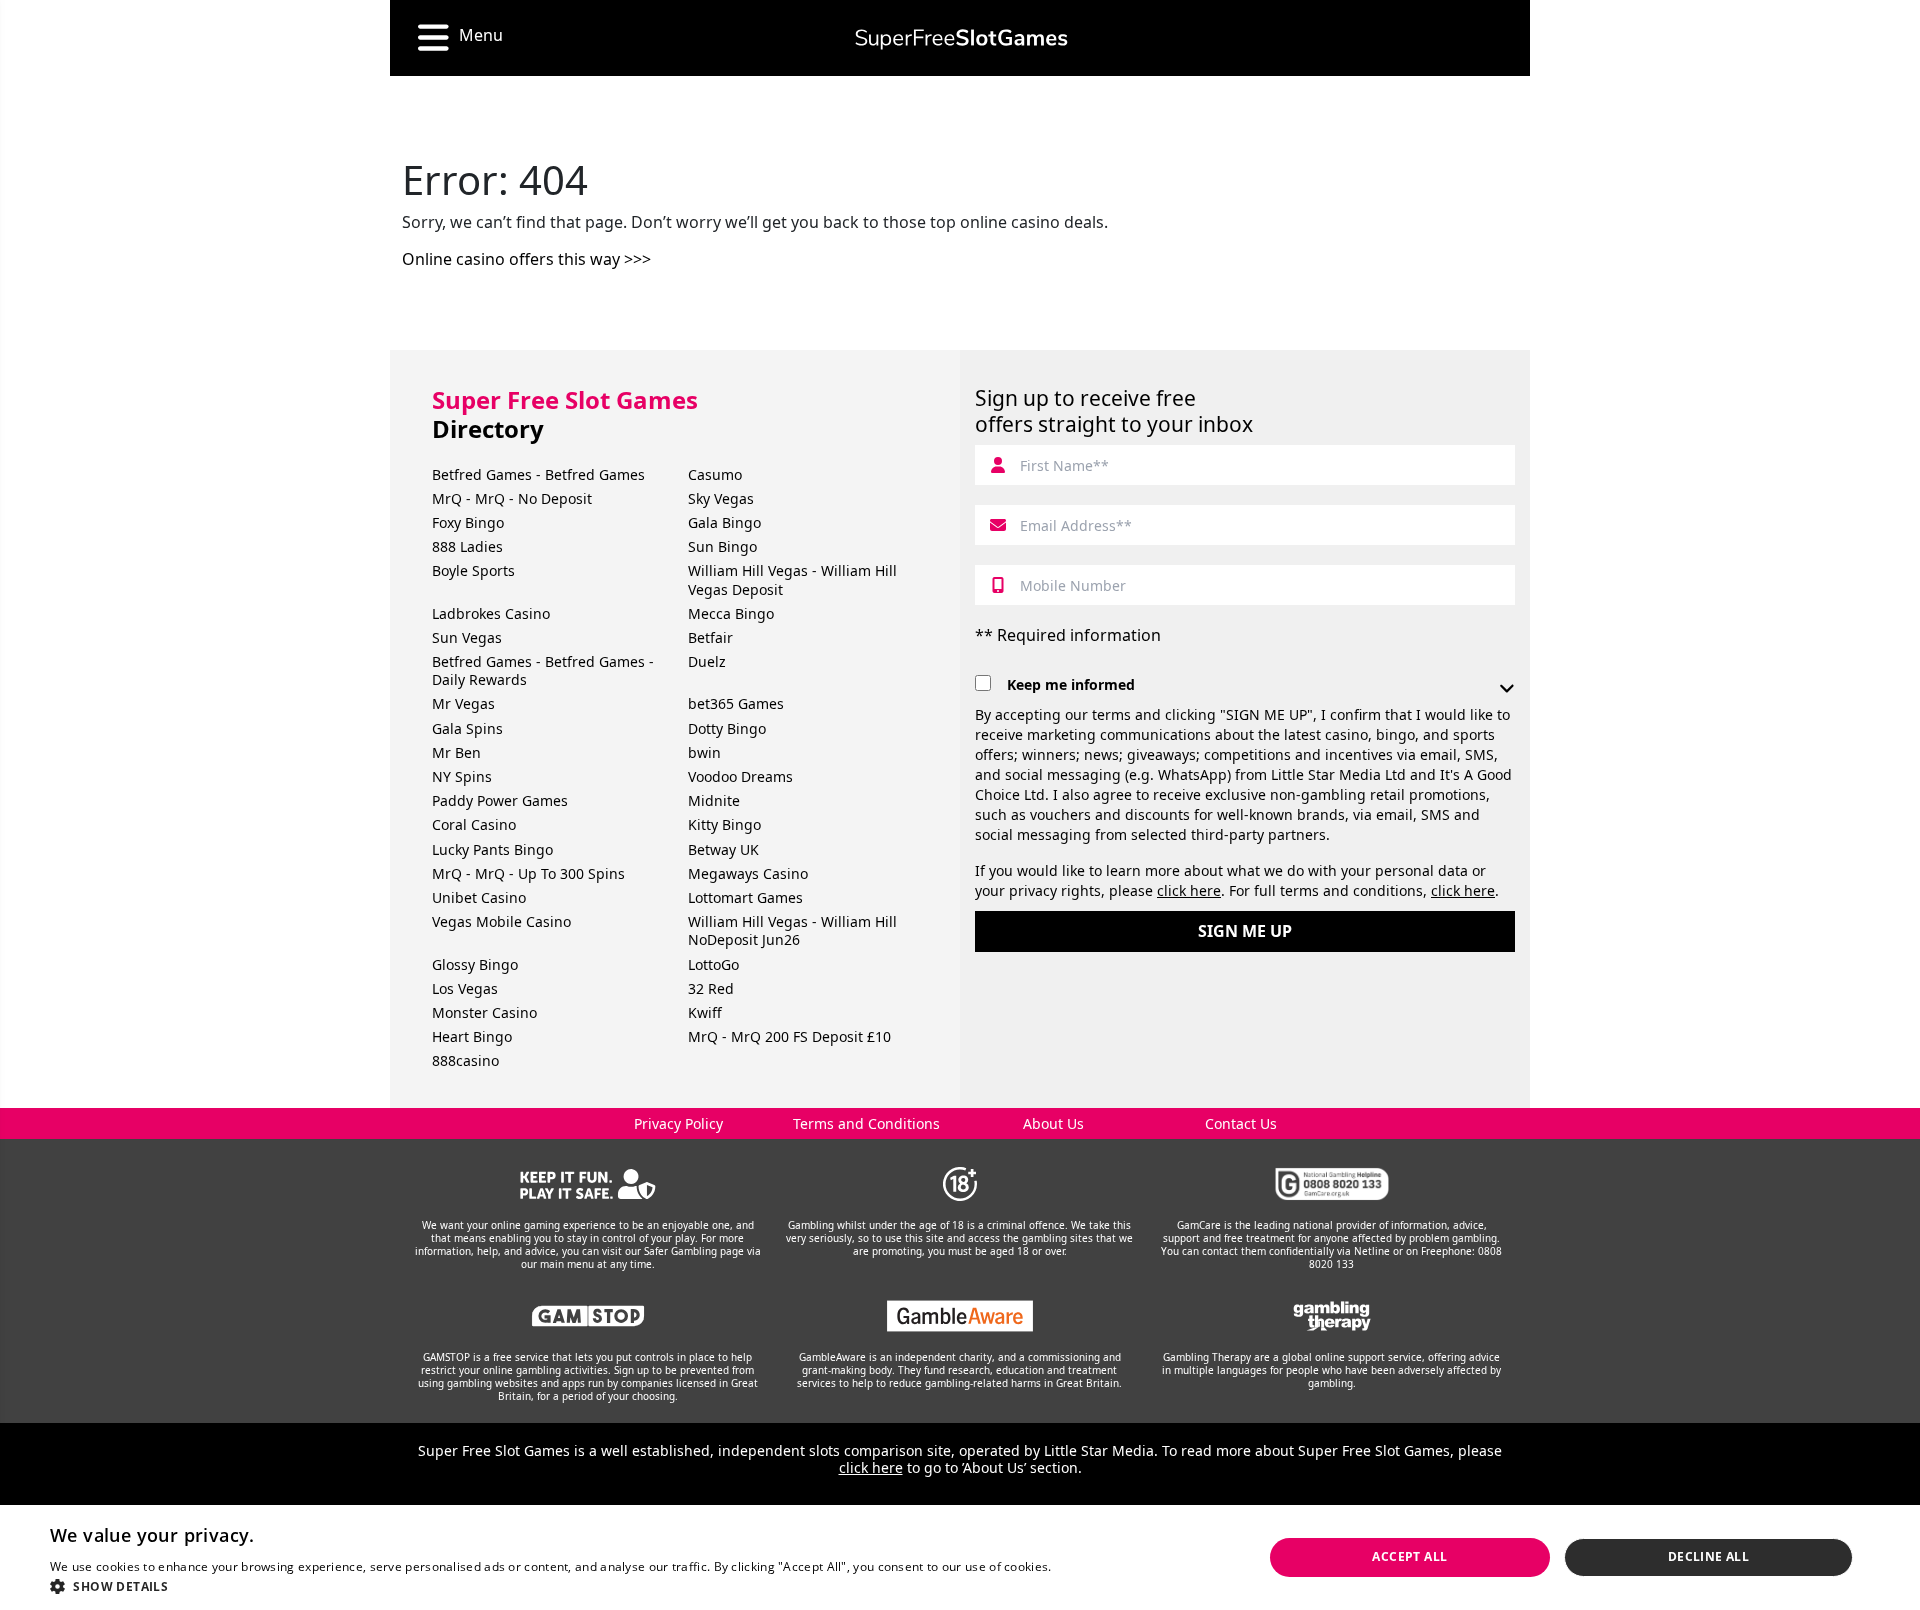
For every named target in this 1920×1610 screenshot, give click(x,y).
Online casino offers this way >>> (526, 259)
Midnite (714, 800)
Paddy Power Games (500, 800)
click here (1189, 890)
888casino (465, 1060)
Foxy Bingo (468, 522)
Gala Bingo (724, 522)
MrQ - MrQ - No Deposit (512, 498)
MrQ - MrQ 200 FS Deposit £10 (789, 1036)
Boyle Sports (473, 570)
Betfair (710, 637)
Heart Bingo (472, 1036)
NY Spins (462, 776)
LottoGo (713, 964)
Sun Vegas (467, 637)
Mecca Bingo (731, 613)
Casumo (715, 474)
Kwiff (705, 1012)
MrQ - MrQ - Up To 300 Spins (528, 873)
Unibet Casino (479, 897)
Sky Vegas (721, 498)
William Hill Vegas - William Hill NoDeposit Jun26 (792, 930)
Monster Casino (484, 1012)
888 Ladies (467, 546)
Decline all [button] (1708, 1556)
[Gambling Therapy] (1332, 1316)
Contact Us (1241, 1123)
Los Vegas (465, 988)
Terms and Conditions (866, 1123)
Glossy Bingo (475, 964)
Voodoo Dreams (740, 776)
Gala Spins (467, 728)
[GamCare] (1332, 1184)
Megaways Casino (748, 873)
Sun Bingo (722, 546)
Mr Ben (456, 752)
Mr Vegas (463, 703)
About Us (1053, 1123)
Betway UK (723, 849)
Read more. (1088, 1566)
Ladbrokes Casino (491, 613)
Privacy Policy (678, 1123)
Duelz (707, 661)
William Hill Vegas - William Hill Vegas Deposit (792, 579)
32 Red (711, 988)
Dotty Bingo (727, 728)
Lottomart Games (745, 897)
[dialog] (960, 1557)
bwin (704, 752)
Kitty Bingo (724, 824)
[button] (586, 1585)
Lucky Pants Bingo (492, 849)
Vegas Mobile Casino (501, 921)
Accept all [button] (1409, 1556)
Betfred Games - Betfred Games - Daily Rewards (543, 670)
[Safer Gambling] (588, 1184)
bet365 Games (736, 703)
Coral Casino (474, 824)
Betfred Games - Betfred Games (538, 474)
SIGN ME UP (1245, 931)
